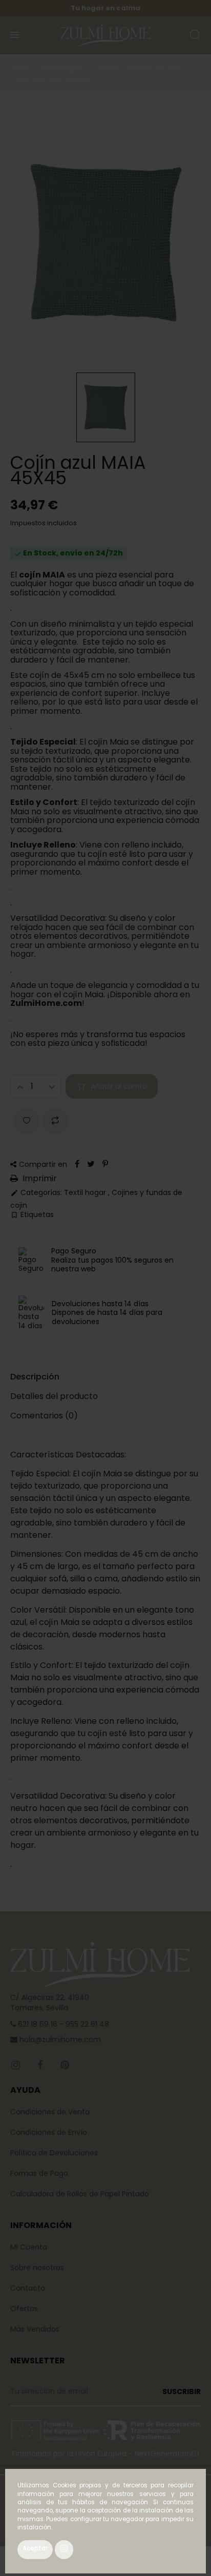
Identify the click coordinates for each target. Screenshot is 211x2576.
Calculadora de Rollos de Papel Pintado (80, 2194)
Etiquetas (32, 1215)
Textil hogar (86, 1192)
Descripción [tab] (35, 1377)
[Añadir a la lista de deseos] (27, 1121)
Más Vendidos (35, 2329)
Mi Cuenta (29, 2247)
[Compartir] (77, 1164)
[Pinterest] (105, 1164)
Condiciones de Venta (50, 2112)
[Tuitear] (91, 1164)
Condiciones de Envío (49, 2132)
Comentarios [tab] (44, 1416)
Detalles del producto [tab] (54, 1396)
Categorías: (36, 1193)
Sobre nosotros (37, 2268)
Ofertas (24, 2309)
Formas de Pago (39, 2173)
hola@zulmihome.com (59, 2039)
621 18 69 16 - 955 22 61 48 (62, 2024)
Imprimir (39, 1179)
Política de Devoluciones (54, 2153)
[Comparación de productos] (55, 1121)
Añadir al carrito (119, 1086)
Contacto (28, 2288)
